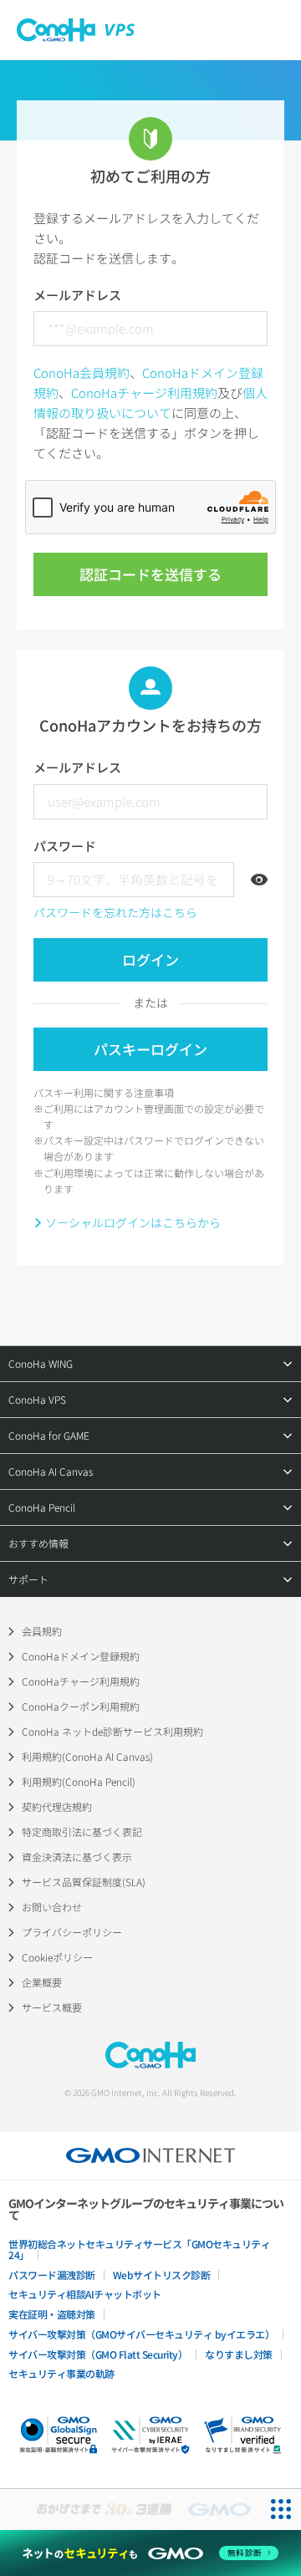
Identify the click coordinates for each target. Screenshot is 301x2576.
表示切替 (259, 880)
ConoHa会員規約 (82, 372)
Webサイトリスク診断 (162, 2275)
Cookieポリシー (57, 1957)
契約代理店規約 (57, 1806)
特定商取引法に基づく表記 (82, 1831)
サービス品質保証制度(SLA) (84, 1882)
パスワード (65, 846)
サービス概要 (52, 2007)
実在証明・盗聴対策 (52, 2314)
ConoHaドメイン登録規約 (81, 1656)
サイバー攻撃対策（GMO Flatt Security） (98, 2354)
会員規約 (42, 1631)
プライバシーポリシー (72, 1932)
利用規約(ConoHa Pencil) (79, 1781)
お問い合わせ (52, 1907)
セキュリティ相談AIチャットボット (85, 2294)
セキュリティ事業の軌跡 (61, 2373)
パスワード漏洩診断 (52, 2275)
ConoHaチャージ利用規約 (144, 393)
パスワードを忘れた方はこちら (115, 912)
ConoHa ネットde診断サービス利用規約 (112, 1731)
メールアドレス (77, 295)
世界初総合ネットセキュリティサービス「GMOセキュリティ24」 (139, 2249)
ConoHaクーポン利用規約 (81, 1706)
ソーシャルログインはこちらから (133, 1222)
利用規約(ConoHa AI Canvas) (87, 1756)
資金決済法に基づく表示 (77, 1857)
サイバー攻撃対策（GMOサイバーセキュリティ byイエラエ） (141, 2334)
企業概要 (42, 1982)
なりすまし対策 (239, 2354)
